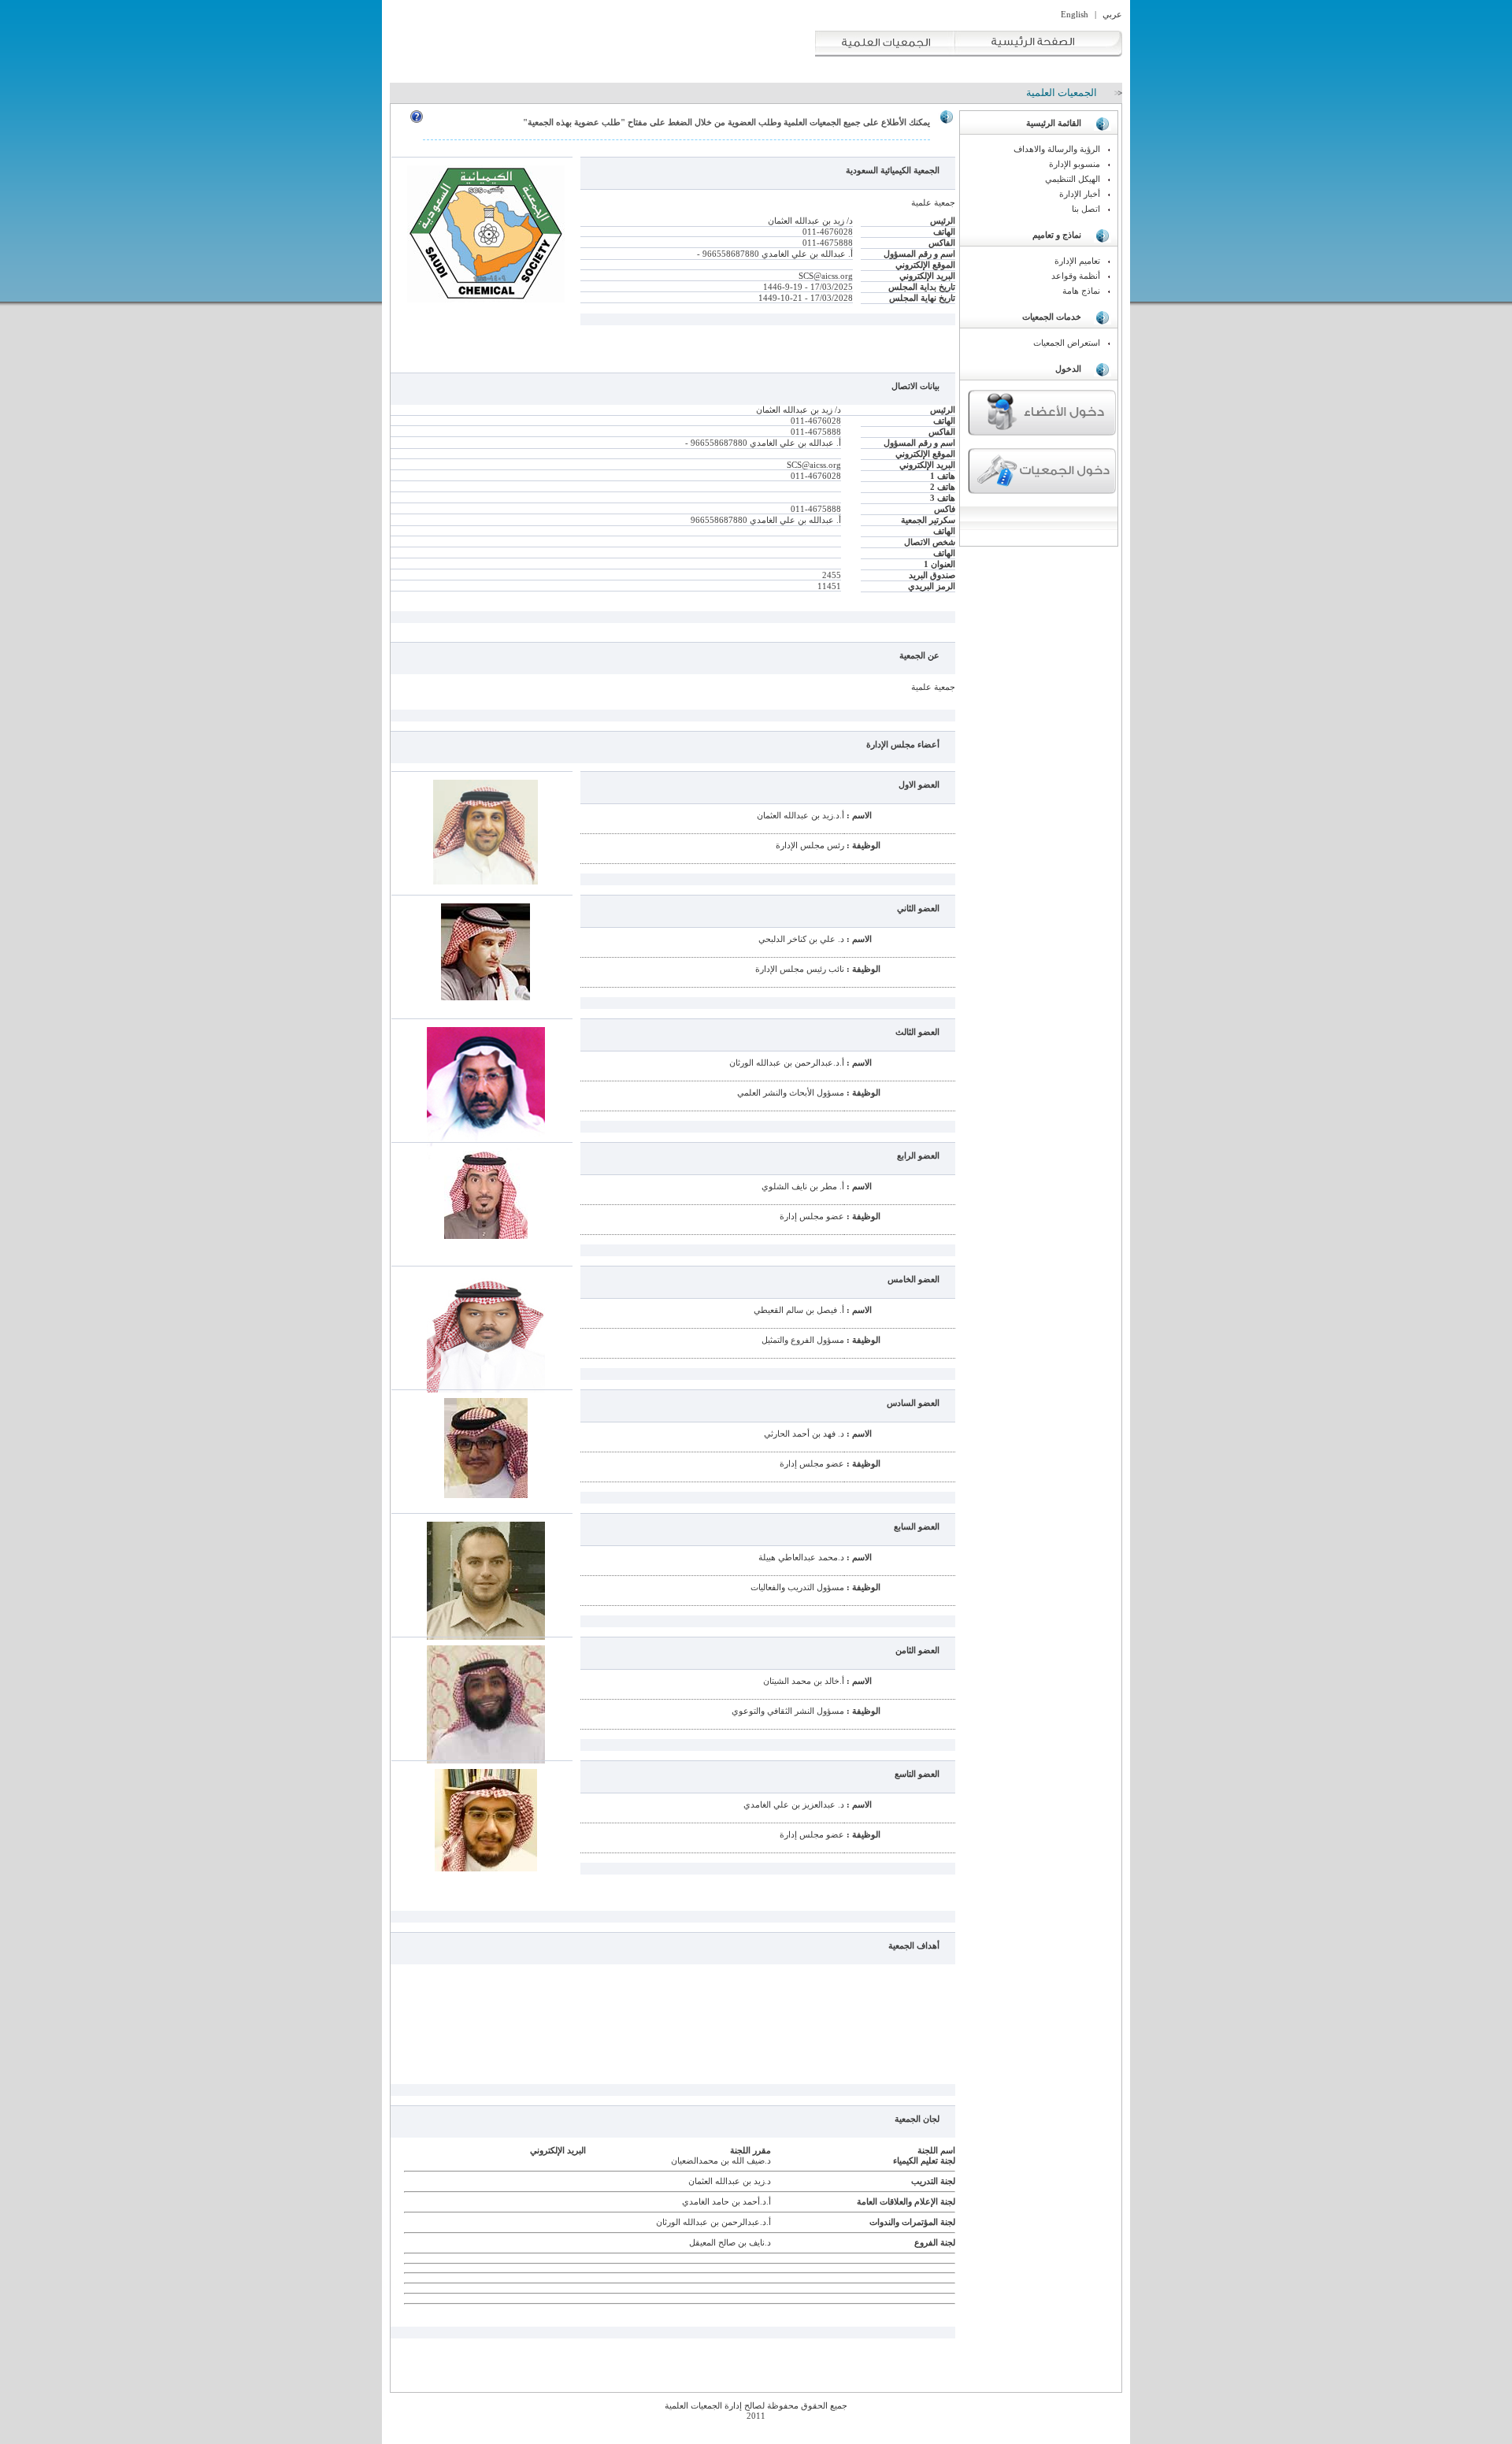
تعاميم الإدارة (1077, 261)
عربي (1112, 14)
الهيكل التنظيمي (1073, 179)
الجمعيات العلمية (1062, 93)
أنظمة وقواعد (1076, 276)
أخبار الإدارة (1080, 194)
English (1075, 14)
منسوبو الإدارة (1075, 164)
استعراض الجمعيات (1067, 343)
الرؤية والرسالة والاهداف (1057, 149)
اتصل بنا (1086, 209)
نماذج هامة (1081, 291)
